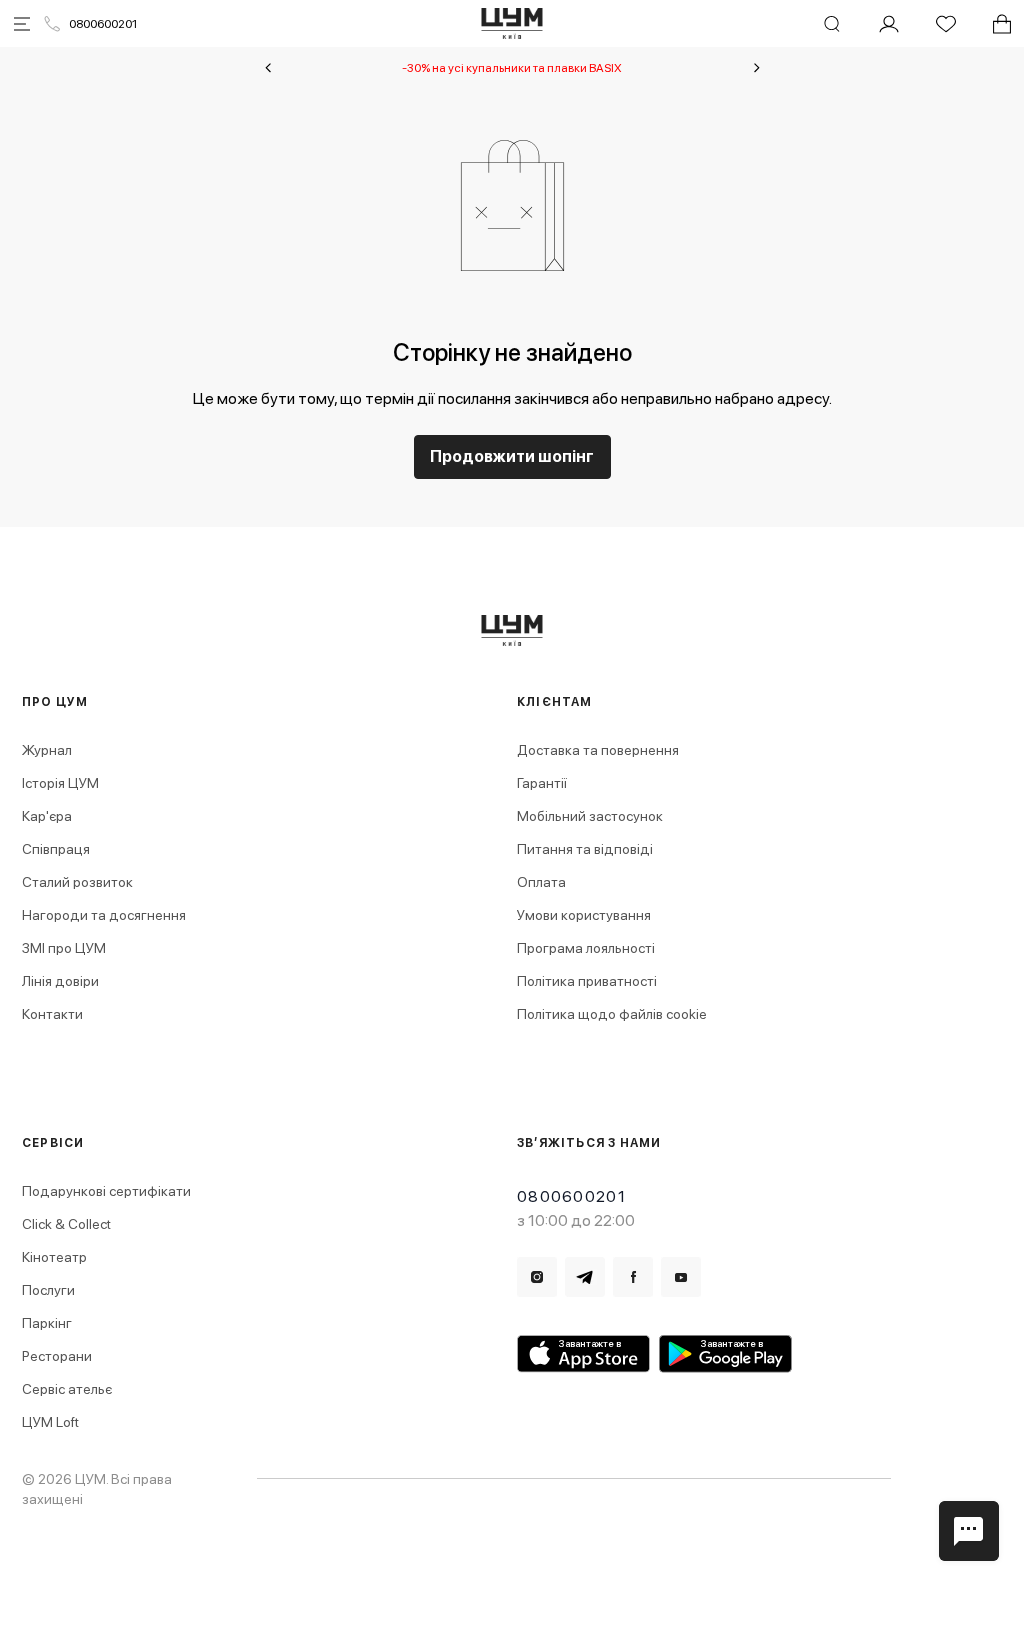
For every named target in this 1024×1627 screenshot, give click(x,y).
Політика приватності (587, 981)
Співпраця (56, 849)
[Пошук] (832, 24)
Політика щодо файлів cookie (612, 1014)
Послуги (48, 1290)
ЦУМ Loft (50, 1422)
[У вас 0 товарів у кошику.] (1002, 24)
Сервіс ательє (67, 1389)
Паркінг (47, 1323)
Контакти (52, 1014)
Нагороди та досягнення (104, 915)
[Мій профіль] (889, 24)
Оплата (541, 882)
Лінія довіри (60, 981)
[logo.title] (512, 630)
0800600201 (103, 24)
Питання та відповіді (585, 849)
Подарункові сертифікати (106, 1191)
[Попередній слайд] (268, 68)
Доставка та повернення (598, 750)
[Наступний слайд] (757, 68)
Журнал (47, 750)
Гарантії (542, 783)
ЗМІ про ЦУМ (64, 948)
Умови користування (584, 915)
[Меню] (22, 24)
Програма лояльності (586, 948)
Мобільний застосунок (590, 816)
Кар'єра (47, 816)
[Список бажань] (946, 24)
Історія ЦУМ (60, 783)
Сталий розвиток (77, 882)
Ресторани (57, 1356)
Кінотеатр (54, 1257)
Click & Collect (66, 1224)
